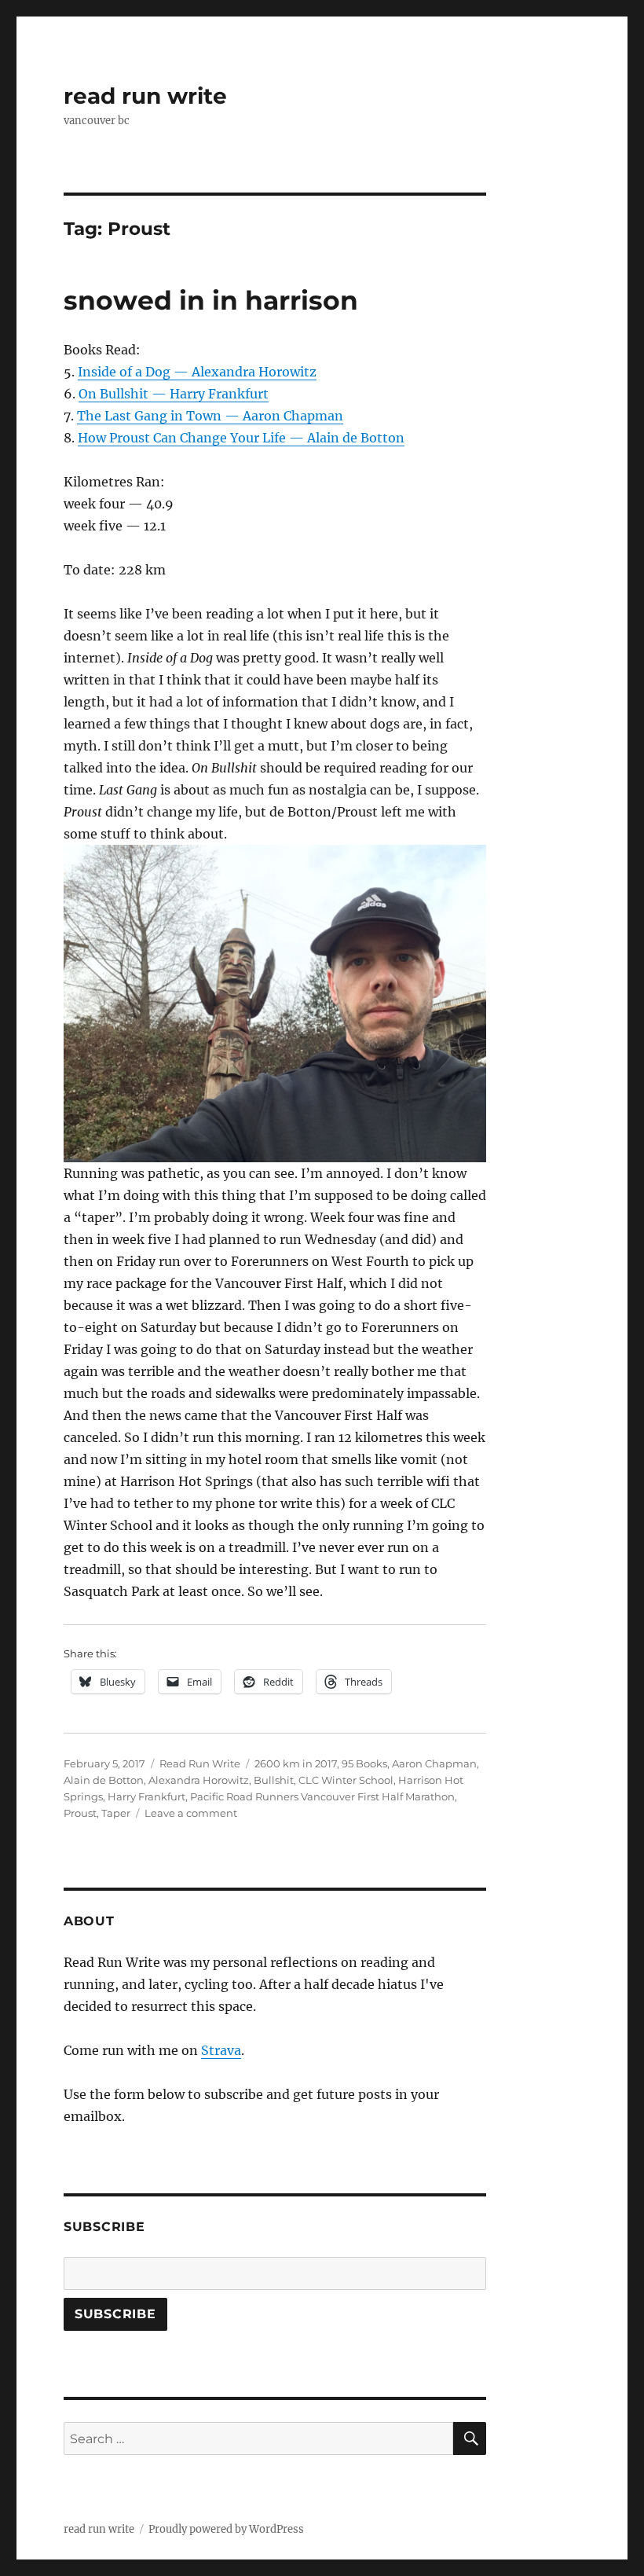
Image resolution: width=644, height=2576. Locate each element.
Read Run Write (200, 1763)
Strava (221, 2050)
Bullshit (274, 1780)
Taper (116, 1813)
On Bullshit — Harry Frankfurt (174, 394)
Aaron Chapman (434, 1763)
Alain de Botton (104, 1780)
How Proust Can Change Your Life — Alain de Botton (241, 438)
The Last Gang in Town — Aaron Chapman (210, 416)
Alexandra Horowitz (199, 1780)
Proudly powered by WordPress (226, 2529)
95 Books (364, 1763)
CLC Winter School (346, 1780)
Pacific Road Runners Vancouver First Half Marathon (322, 1796)
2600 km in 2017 (296, 1763)
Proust (80, 1813)
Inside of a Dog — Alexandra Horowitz (197, 372)
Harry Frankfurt (146, 1796)
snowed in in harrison (211, 300)
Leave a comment (191, 1813)
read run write (145, 96)
